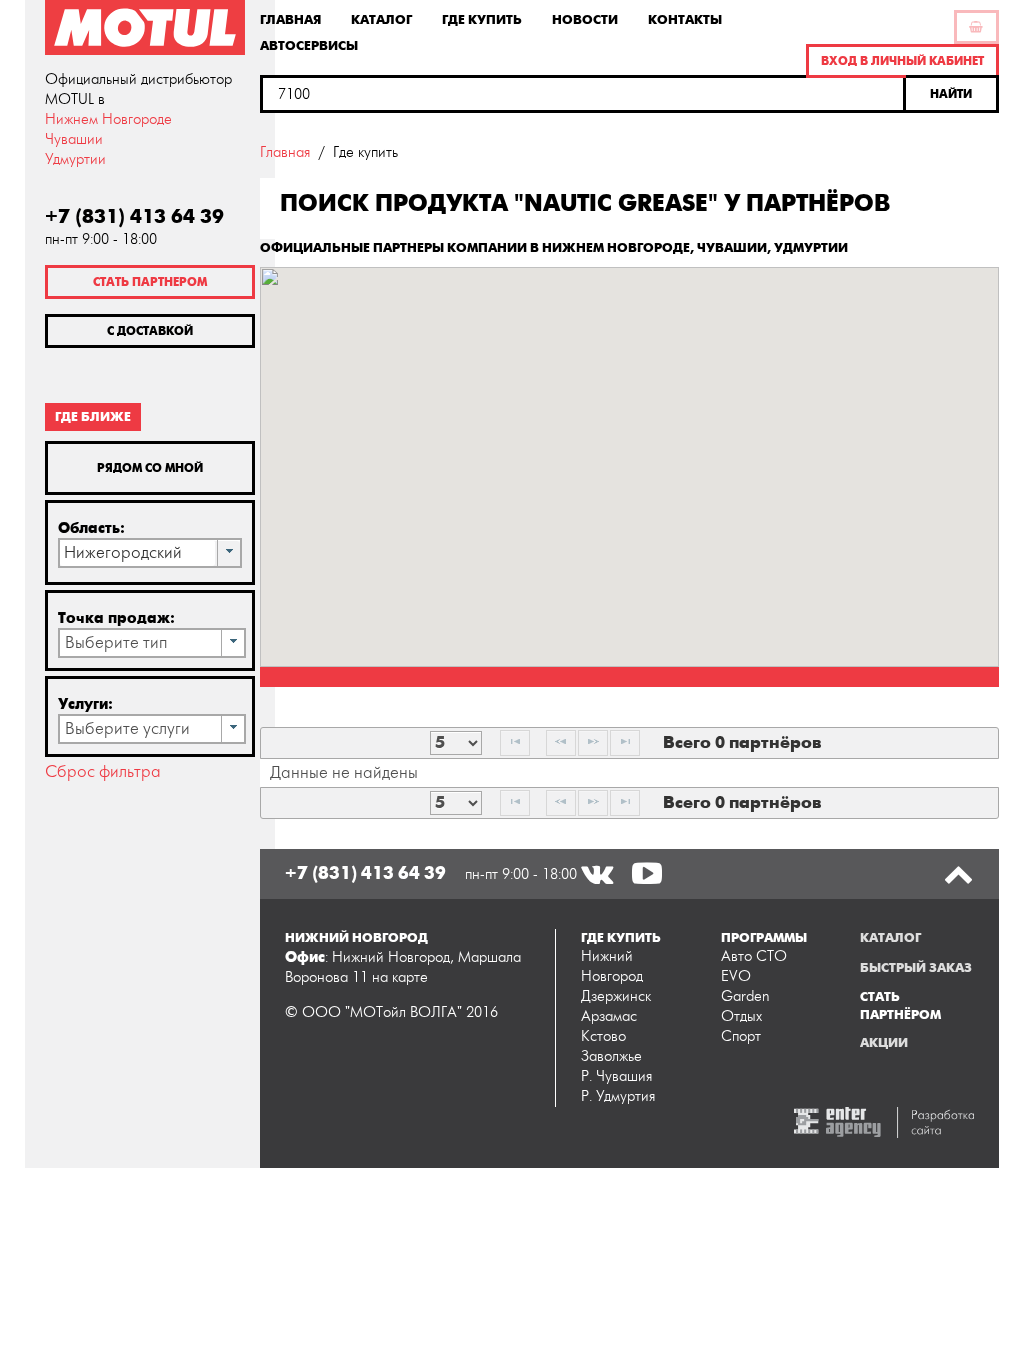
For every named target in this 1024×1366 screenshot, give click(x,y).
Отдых (741, 1016)
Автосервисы (309, 45)
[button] (952, 94)
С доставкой (150, 331)
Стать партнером (150, 282)
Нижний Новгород (612, 966)
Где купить (482, 19)
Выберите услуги (127, 729)
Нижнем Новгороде (108, 119)
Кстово (603, 1036)
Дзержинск (616, 996)
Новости (585, 19)
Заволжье (611, 1056)
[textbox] (583, 94)
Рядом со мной (150, 468)
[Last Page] (625, 743)
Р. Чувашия (616, 1076)
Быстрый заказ (916, 968)
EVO (736, 976)
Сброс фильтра (103, 772)
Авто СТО (754, 956)
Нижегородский (123, 553)
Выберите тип (116, 643)
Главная (290, 19)
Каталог (381, 19)
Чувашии (74, 139)
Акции (884, 1043)
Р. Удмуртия (618, 1096)
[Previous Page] (561, 743)
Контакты (685, 19)
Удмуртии (75, 159)
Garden (745, 996)
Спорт (741, 1036)
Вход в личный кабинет (902, 61)
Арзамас (609, 1016)
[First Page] (515, 743)
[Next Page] (593, 743)
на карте (400, 977)
